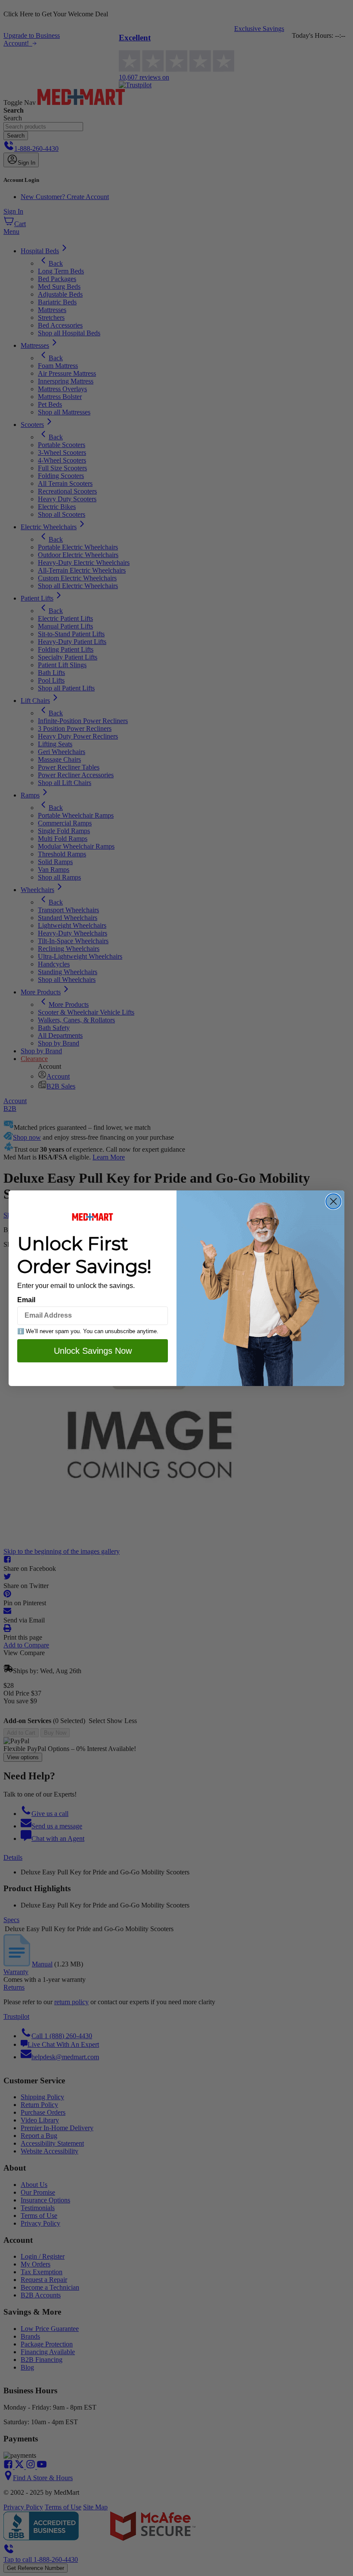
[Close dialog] (333, 1201)
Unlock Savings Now (93, 1351)
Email (26, 1300)
